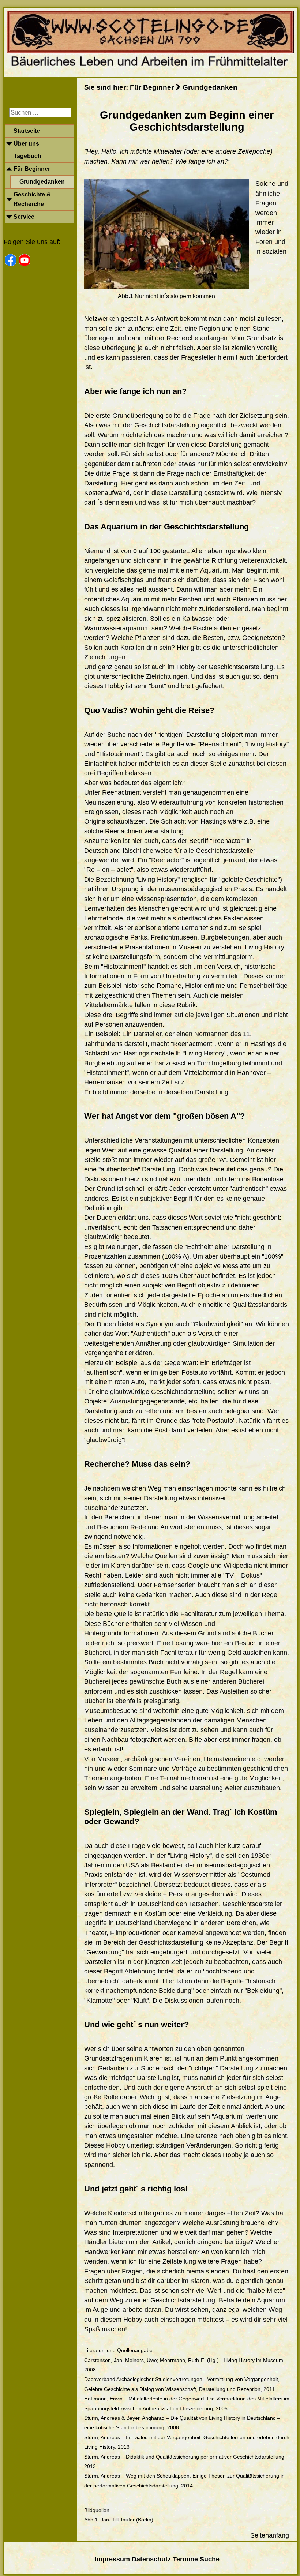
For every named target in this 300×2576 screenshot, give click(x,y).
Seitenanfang (270, 2535)
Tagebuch (27, 156)
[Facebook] (11, 260)
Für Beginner (32, 169)
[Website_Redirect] (150, 69)
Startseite (27, 131)
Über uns (26, 144)
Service (24, 217)
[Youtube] (25, 260)
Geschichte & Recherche (32, 199)
